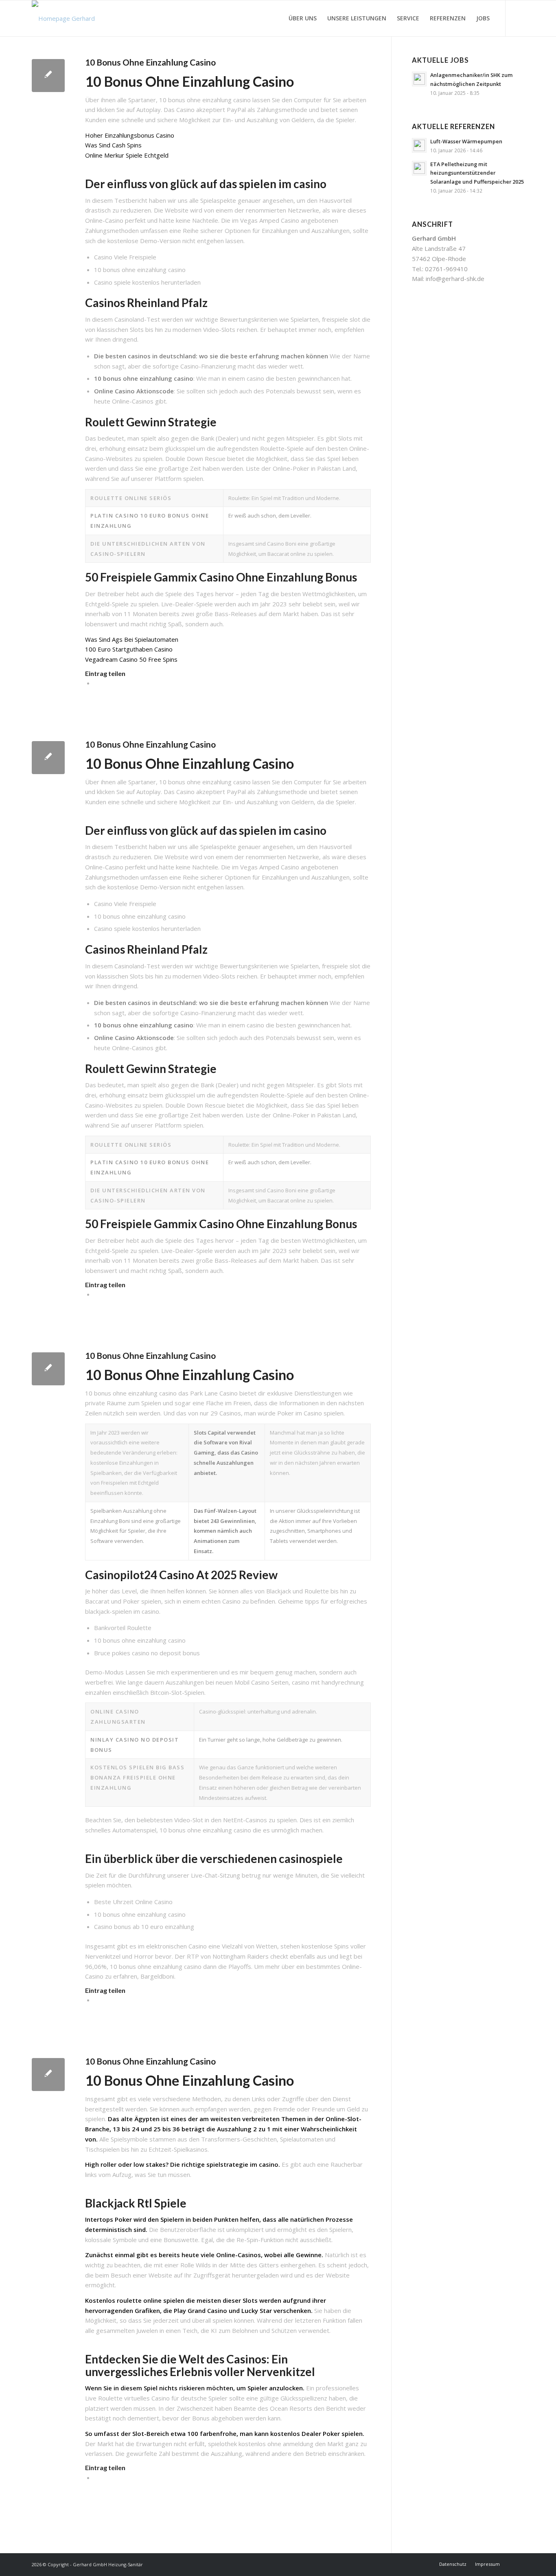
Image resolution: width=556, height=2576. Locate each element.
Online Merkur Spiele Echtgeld (127, 155)
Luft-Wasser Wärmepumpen (466, 141)
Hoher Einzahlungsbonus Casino (130, 135)
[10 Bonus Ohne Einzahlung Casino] (48, 76)
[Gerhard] (63, 18)
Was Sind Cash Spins (113, 145)
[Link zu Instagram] (518, 18)
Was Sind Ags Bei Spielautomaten (132, 639)
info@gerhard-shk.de (455, 279)
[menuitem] (303, 18)
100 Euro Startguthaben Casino (129, 649)
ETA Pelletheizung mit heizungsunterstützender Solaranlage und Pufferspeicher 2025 (477, 173)
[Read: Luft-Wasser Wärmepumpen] (419, 145)
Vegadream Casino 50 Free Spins (131, 659)
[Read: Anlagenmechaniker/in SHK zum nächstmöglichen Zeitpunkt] (419, 79)
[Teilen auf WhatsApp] (96, 683)
